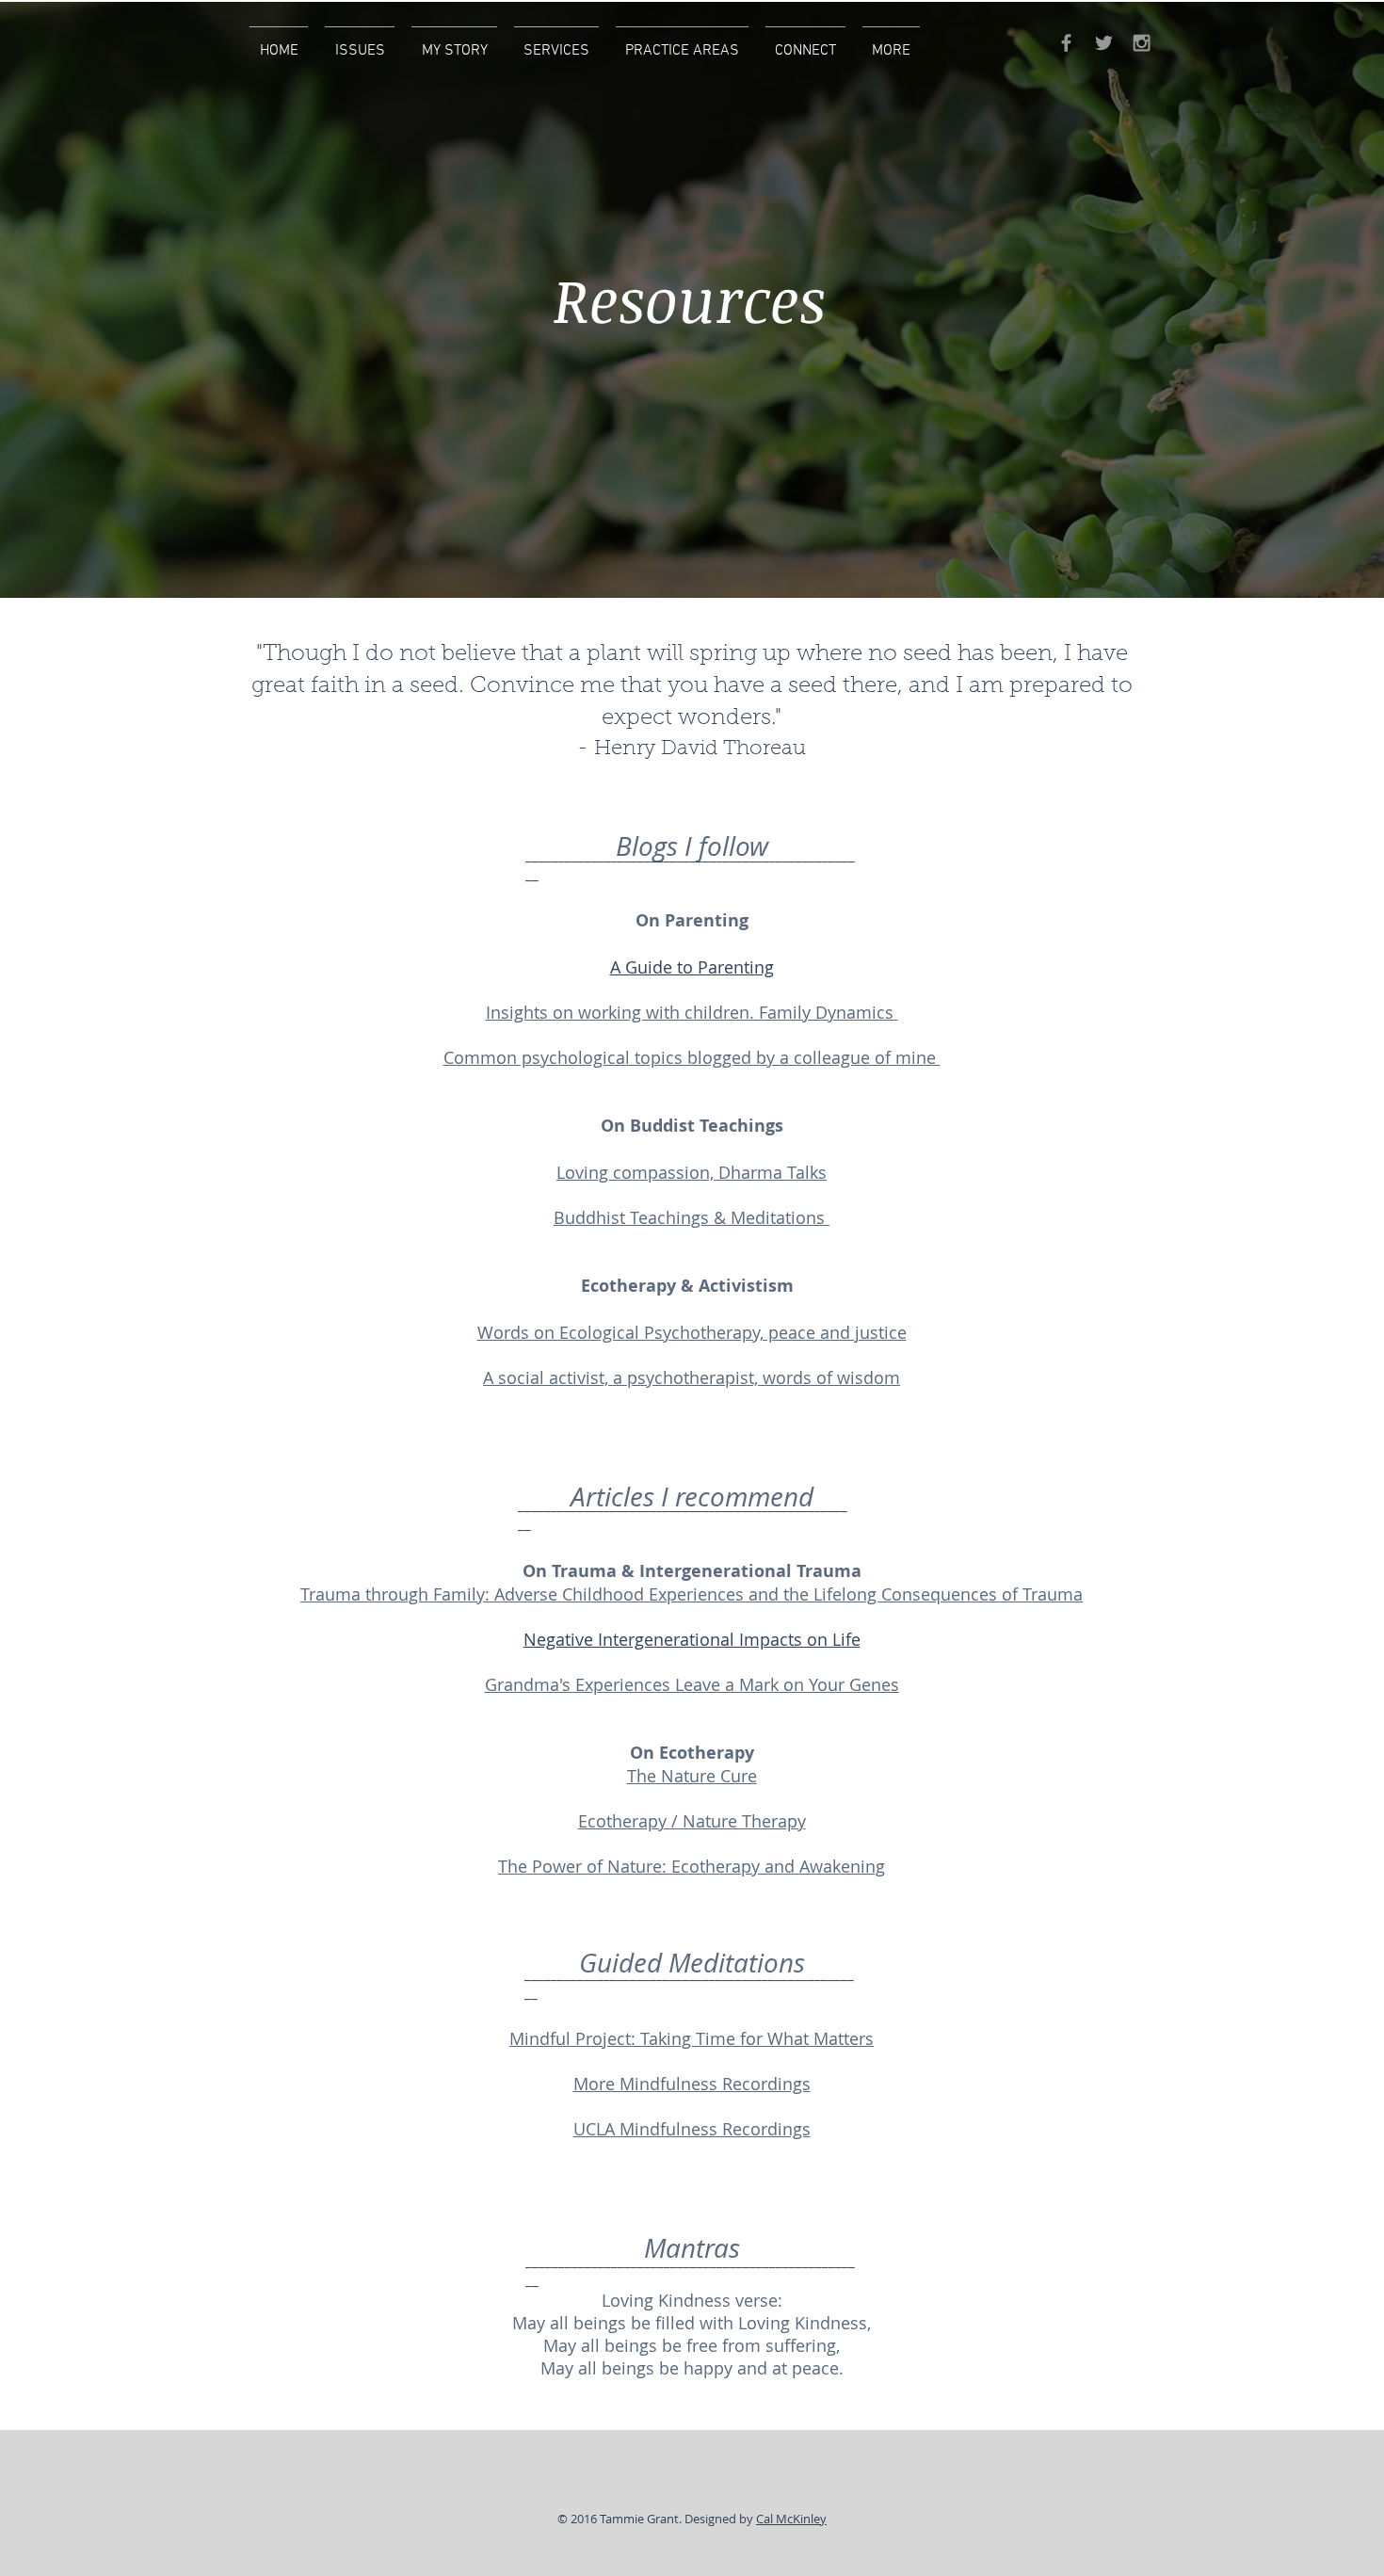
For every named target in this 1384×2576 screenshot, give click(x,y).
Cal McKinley (791, 2519)
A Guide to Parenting (692, 967)
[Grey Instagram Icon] (1142, 43)
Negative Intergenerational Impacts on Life (692, 1639)
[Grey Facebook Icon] (1066, 43)
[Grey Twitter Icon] (1104, 43)
